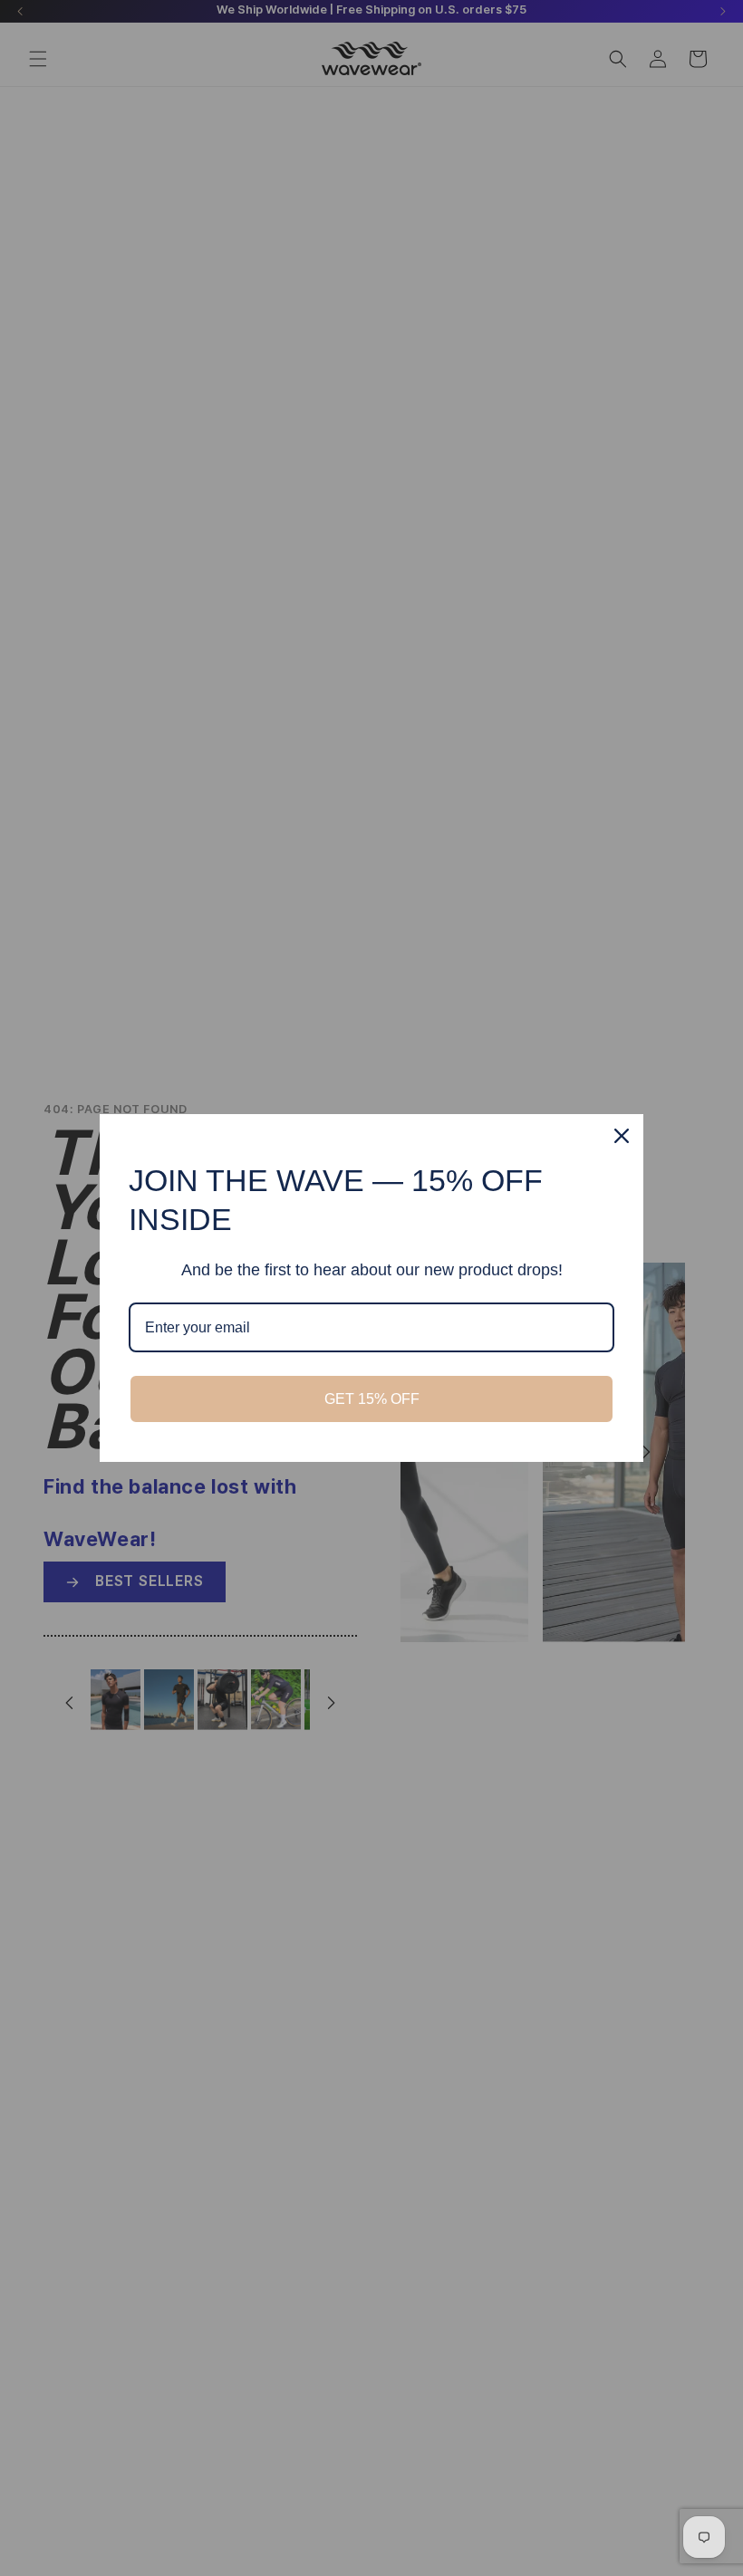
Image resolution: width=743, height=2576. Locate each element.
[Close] (622, 1136)
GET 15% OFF (372, 1399)
